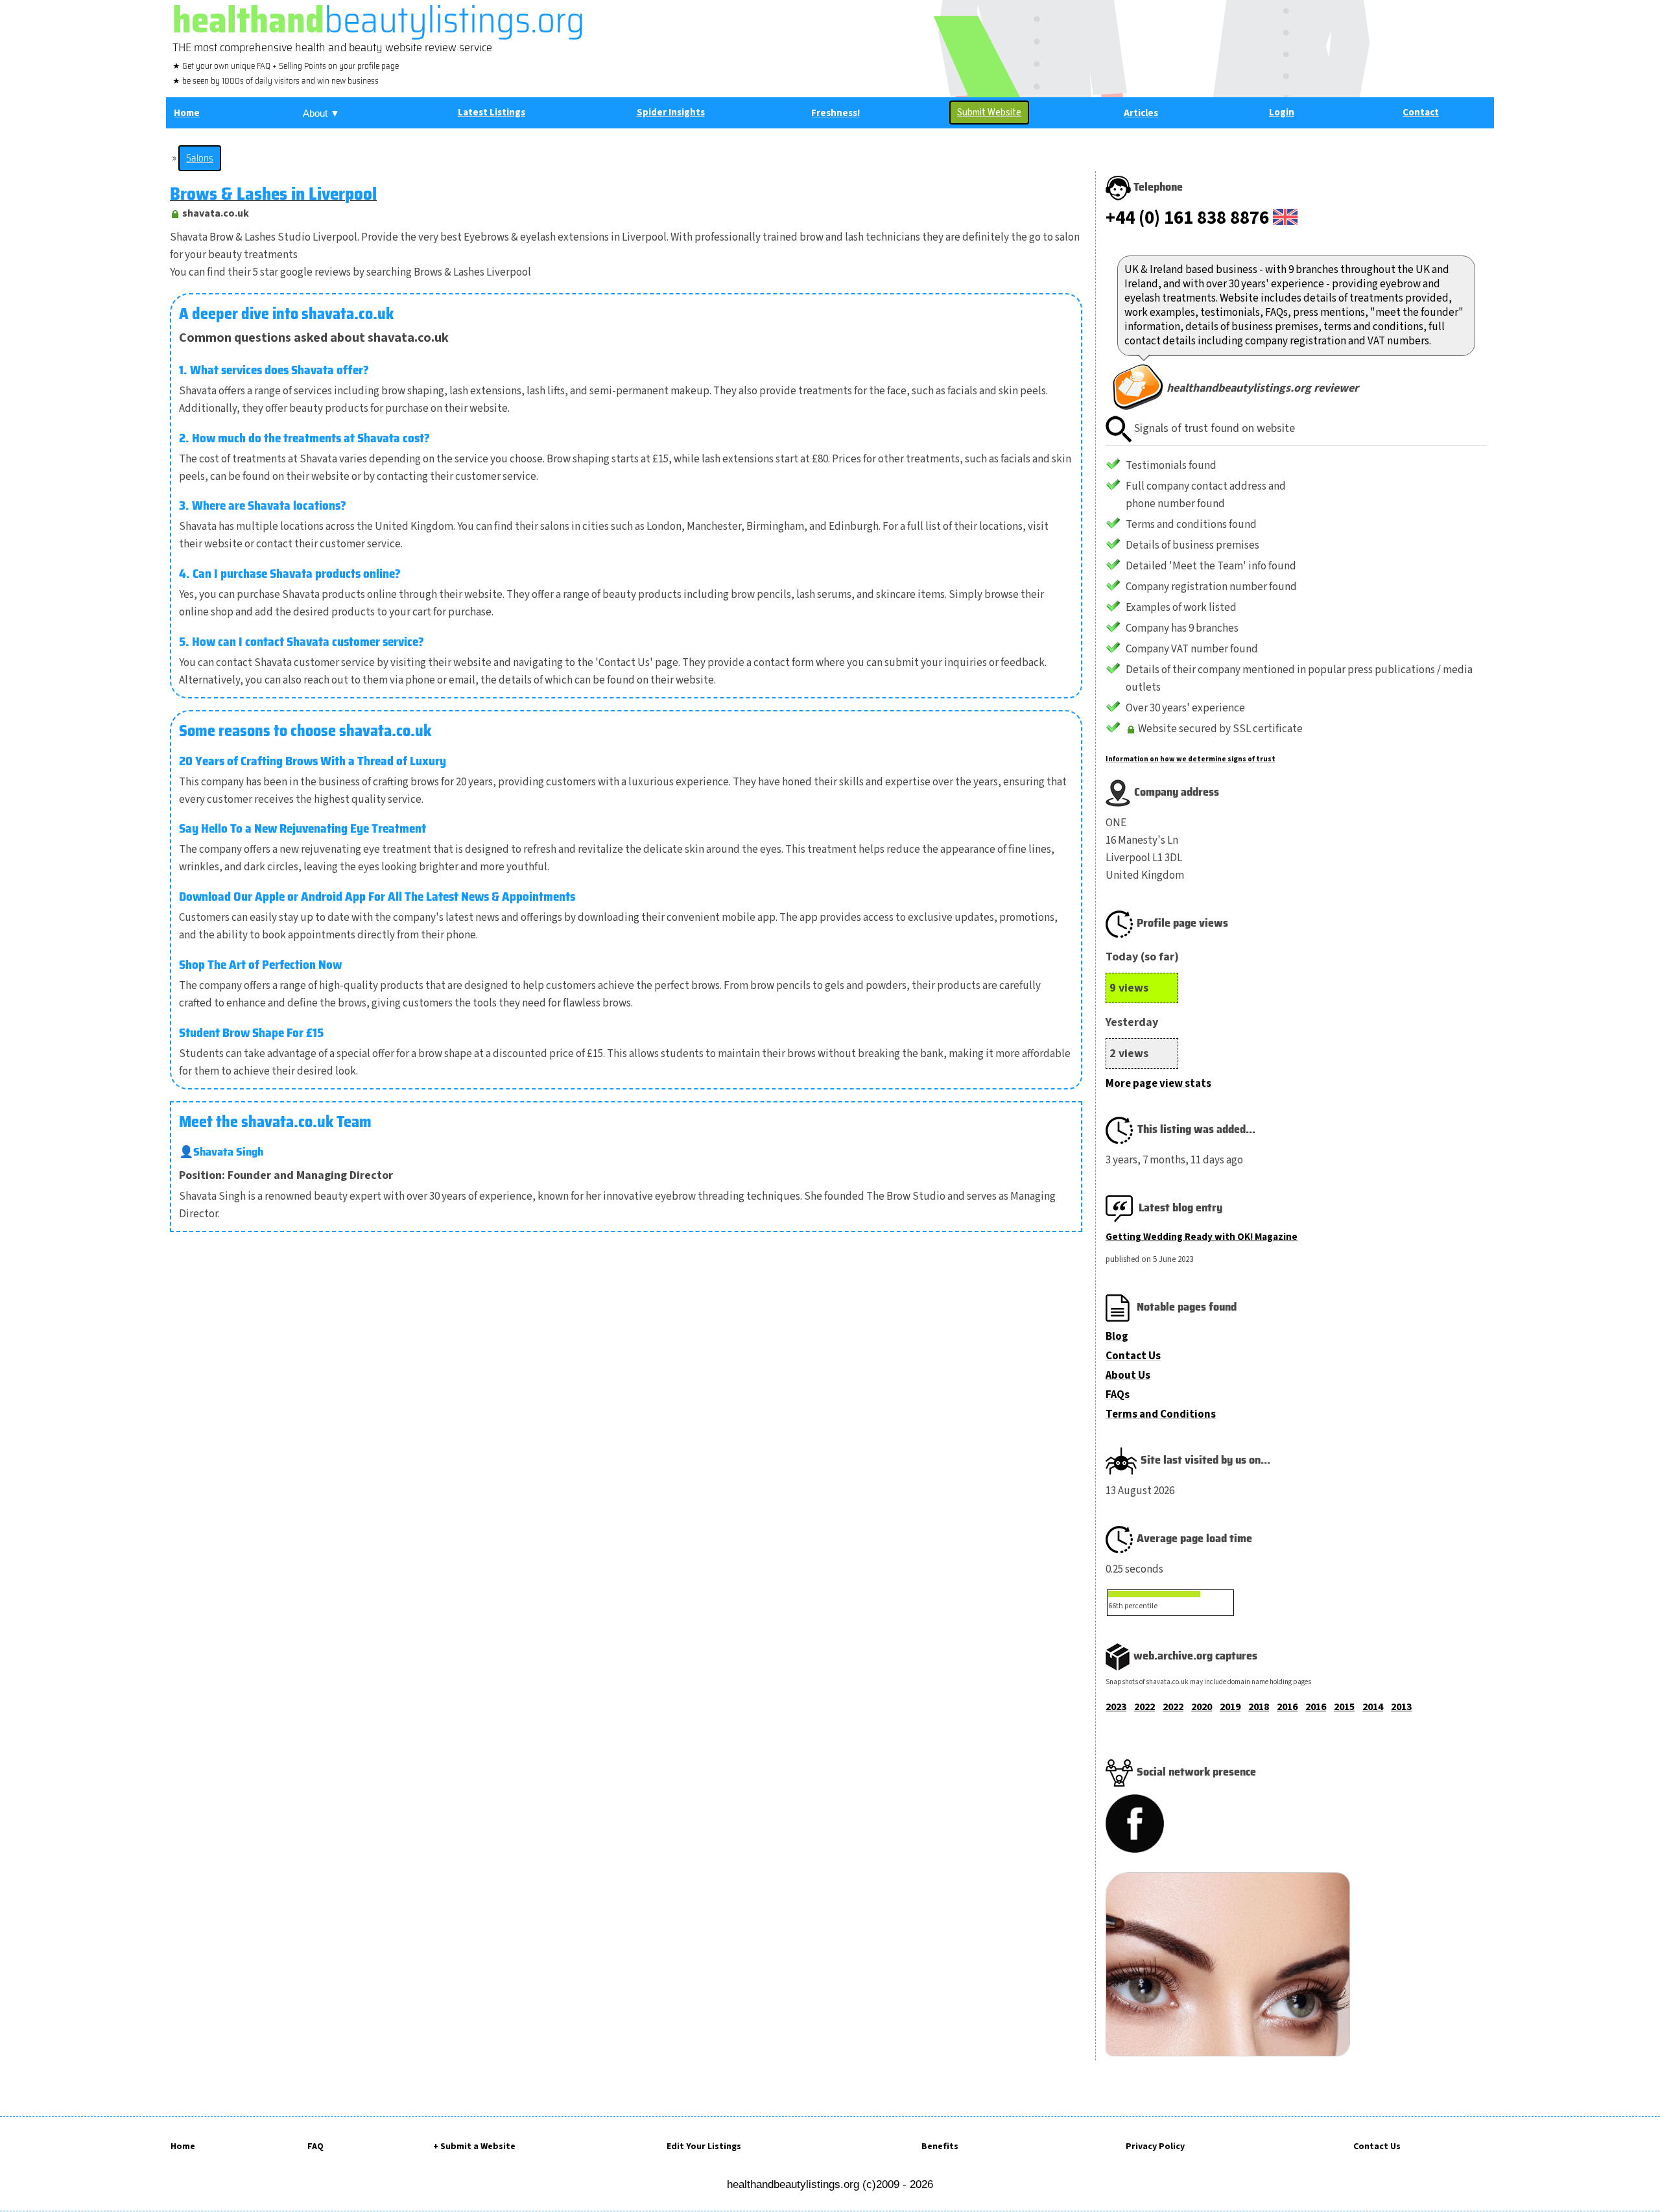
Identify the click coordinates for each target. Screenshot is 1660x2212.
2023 (1116, 1707)
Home (183, 2147)
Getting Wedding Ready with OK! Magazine (1202, 1237)
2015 (1344, 1707)
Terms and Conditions (1161, 1414)
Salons (200, 158)
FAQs (1118, 1395)
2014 (1373, 1707)
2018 (1259, 1707)
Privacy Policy (1155, 2147)
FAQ (315, 2147)
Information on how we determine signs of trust (1191, 759)
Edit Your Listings (704, 2147)
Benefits (940, 2147)
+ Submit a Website (474, 2147)
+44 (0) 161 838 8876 (1187, 218)
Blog (1117, 1337)
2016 (1287, 1707)
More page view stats (1158, 1084)
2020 (1202, 1707)
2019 (1230, 1707)
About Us (1128, 1375)
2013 (1401, 1707)
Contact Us (1133, 1356)
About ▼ (321, 113)
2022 (1144, 1707)
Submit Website (989, 113)
